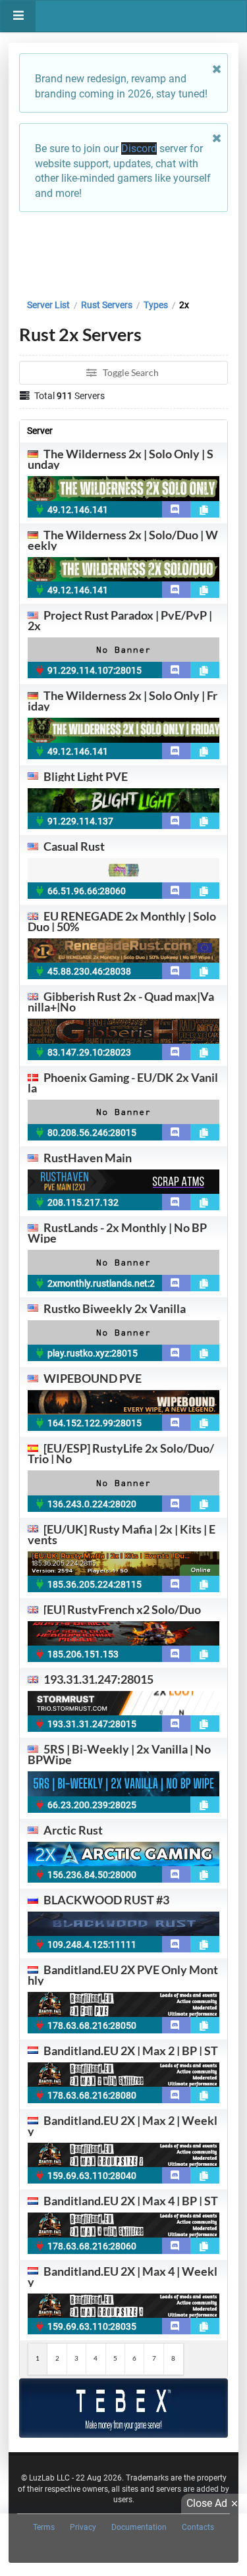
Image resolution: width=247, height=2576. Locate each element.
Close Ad (207, 2503)
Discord (139, 148)
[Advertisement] (123, 252)
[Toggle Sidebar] (18, 16)
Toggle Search (130, 372)
